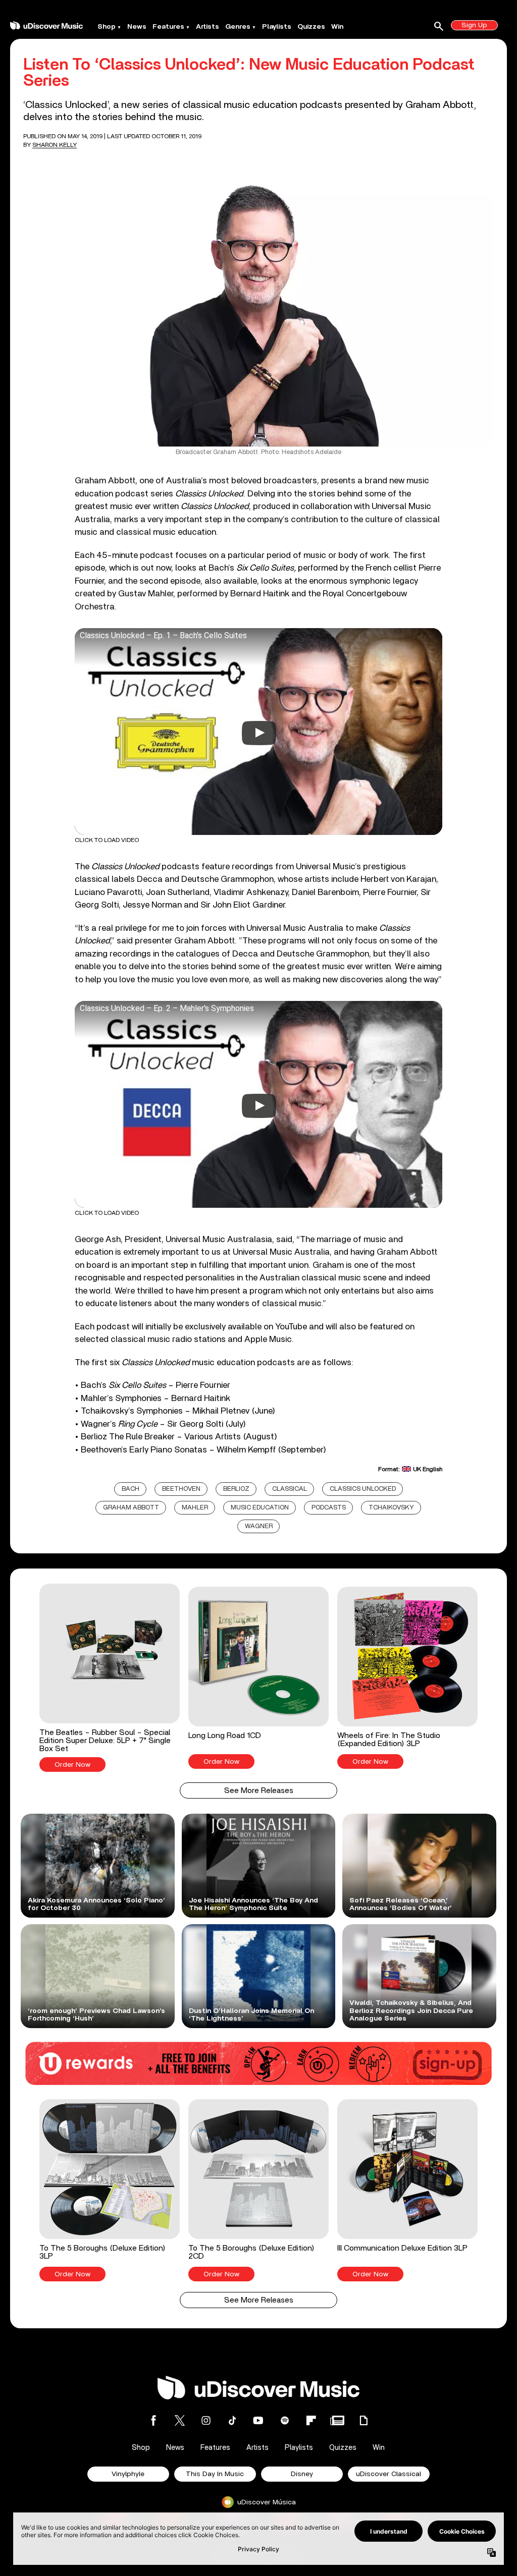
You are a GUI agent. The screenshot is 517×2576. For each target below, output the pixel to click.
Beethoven (181, 1489)
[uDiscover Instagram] (206, 2420)
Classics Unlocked (363, 1489)
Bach (131, 1489)
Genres (238, 27)
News (137, 27)
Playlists (277, 27)
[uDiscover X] (180, 2420)
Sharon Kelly (55, 145)
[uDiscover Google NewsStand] (337, 2420)
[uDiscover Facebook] (153, 2420)
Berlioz (236, 1489)
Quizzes (311, 27)
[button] (109, 1678)
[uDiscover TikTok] (232, 2420)
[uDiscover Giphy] (364, 2420)
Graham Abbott (131, 1508)
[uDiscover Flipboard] (311, 2420)
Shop (107, 27)
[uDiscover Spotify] (285, 2420)
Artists (208, 27)
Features (168, 27)
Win (337, 27)
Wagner (259, 1526)
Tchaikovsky (391, 1508)
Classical (290, 1489)
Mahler (195, 1508)
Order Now (72, 1765)
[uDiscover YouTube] (258, 2420)
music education (260, 1508)
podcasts (329, 1508)
